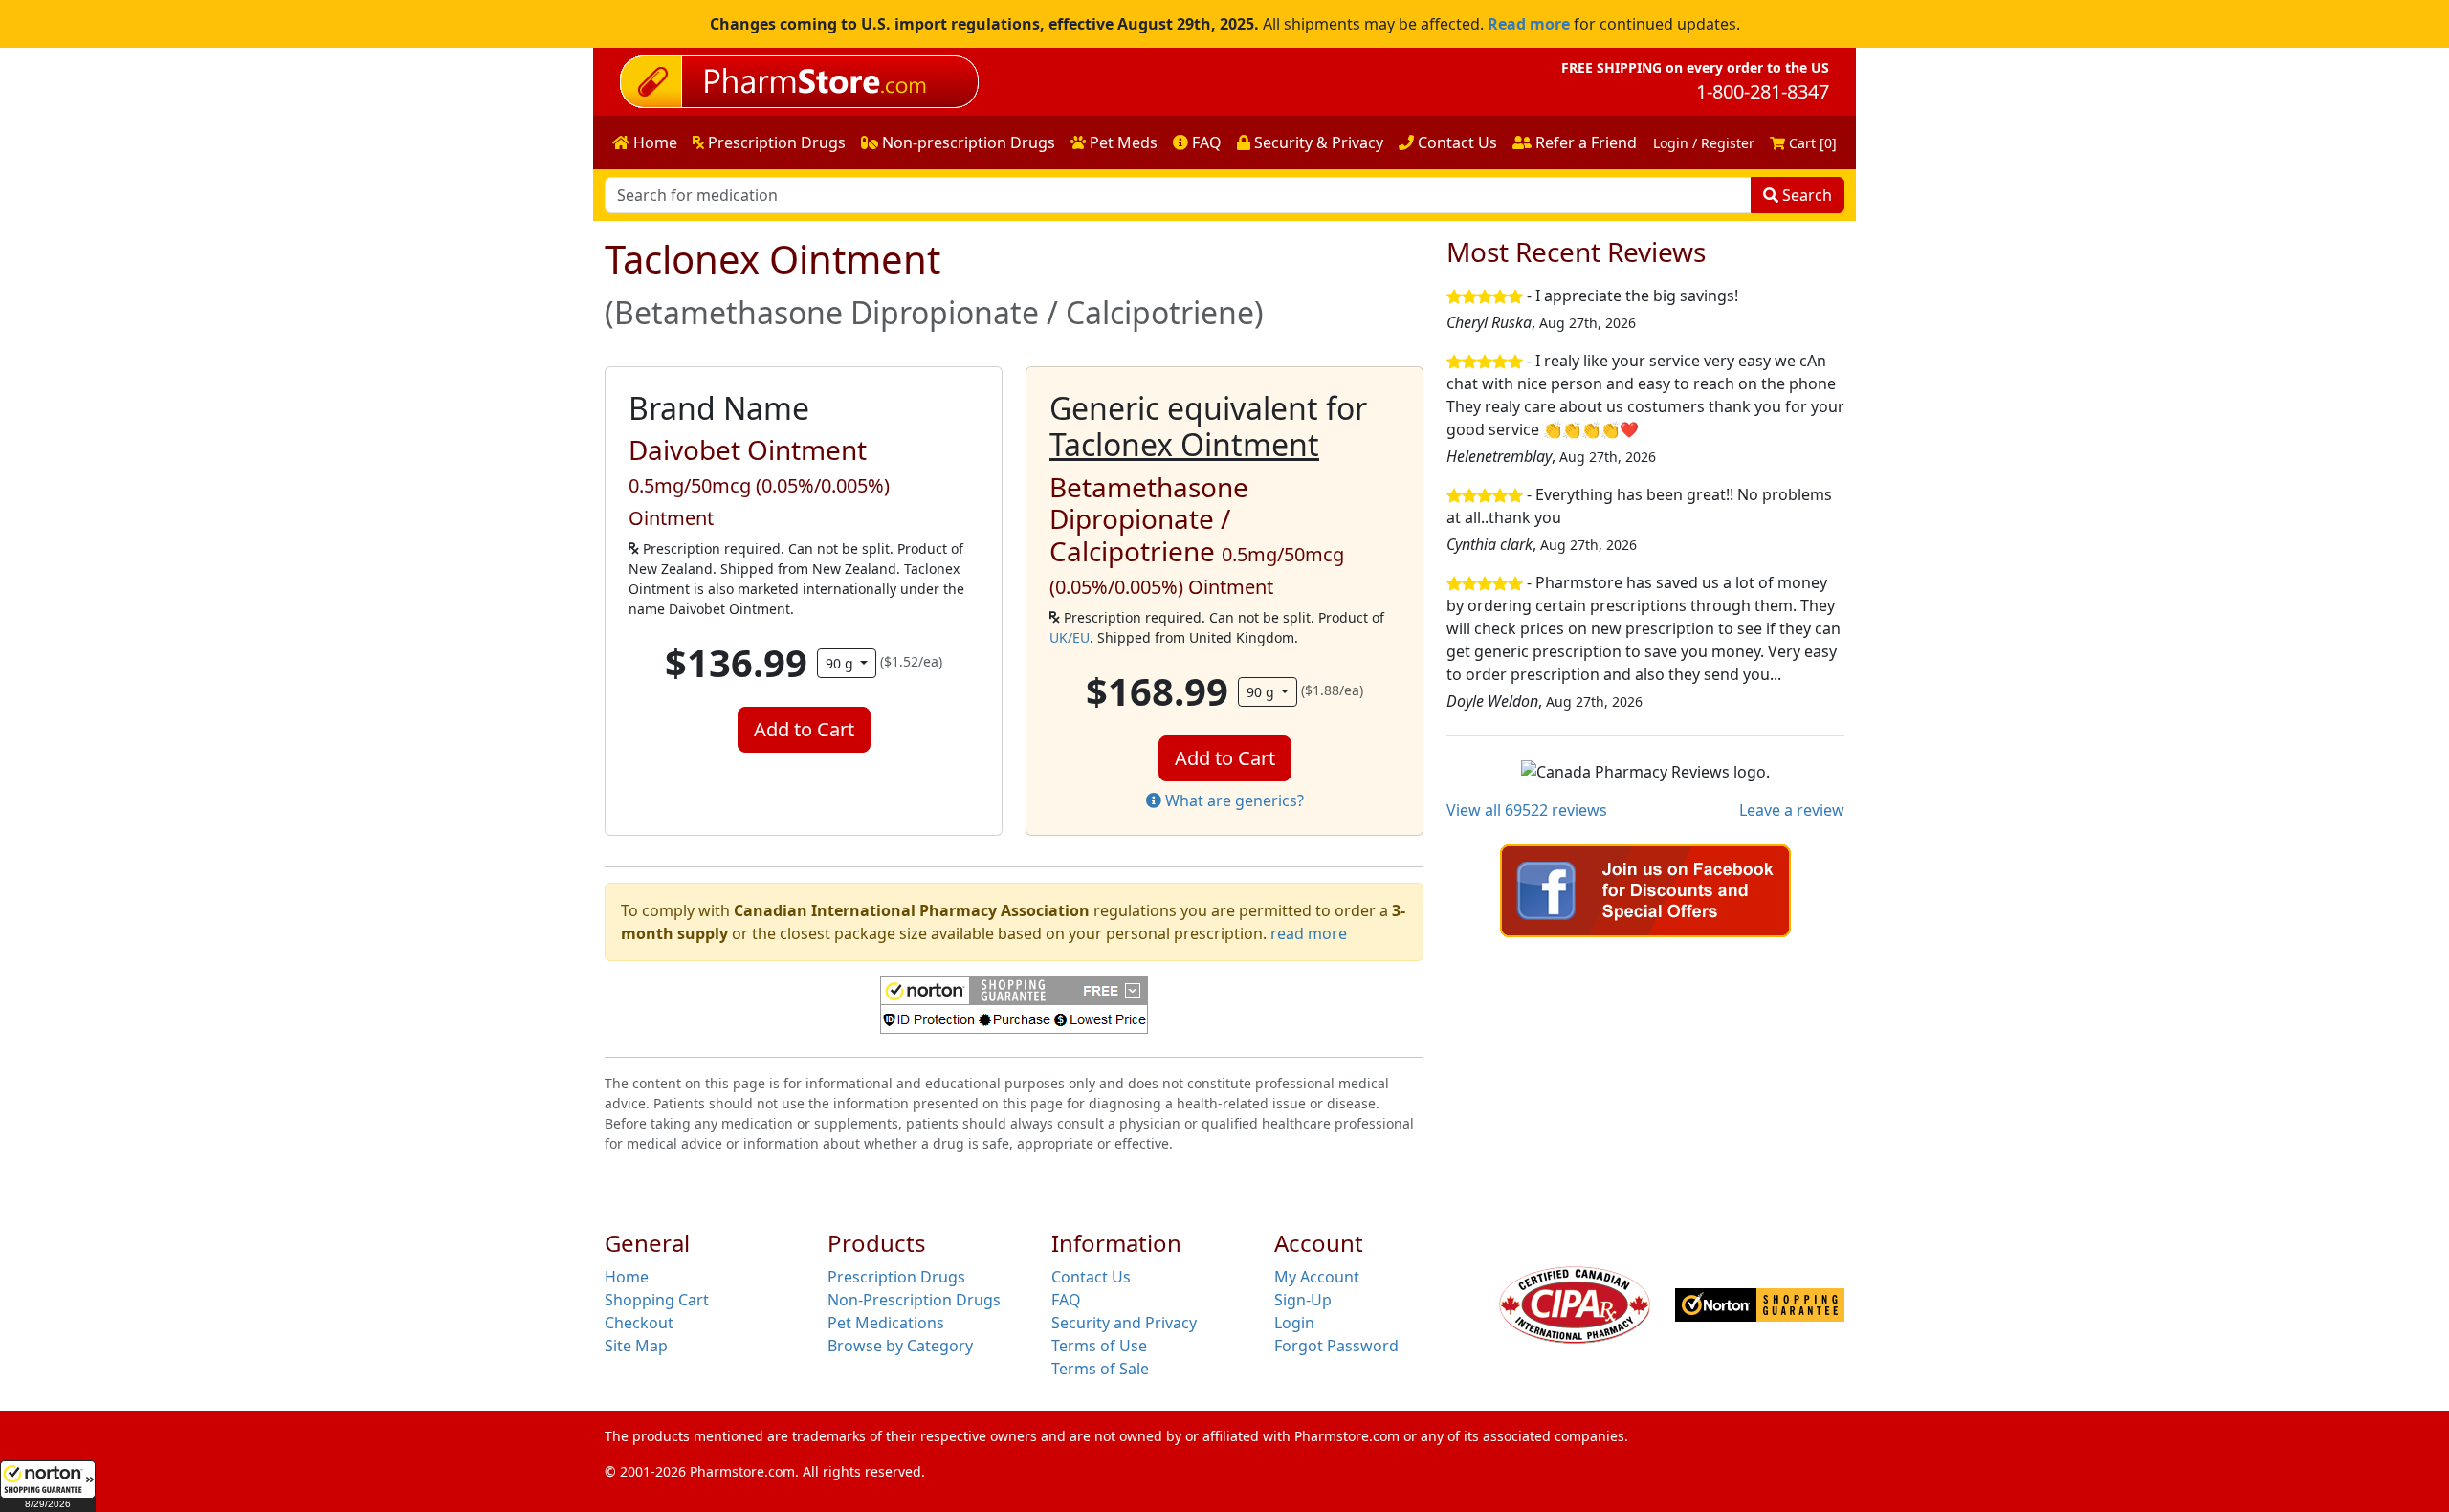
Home (653, 142)
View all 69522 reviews (1527, 810)
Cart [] (1811, 143)
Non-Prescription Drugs (914, 1300)
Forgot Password (1336, 1346)
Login (1294, 1323)
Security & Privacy (1317, 142)
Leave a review (1792, 810)
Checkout (639, 1323)
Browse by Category (900, 1346)
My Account (1317, 1277)
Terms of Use (1099, 1346)
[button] (48, 1486)
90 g (841, 663)
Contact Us (1456, 142)
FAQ (1205, 142)
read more (1309, 933)
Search (1805, 195)
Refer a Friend (1584, 142)
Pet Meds (1122, 142)
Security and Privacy (1124, 1323)
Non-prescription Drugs (967, 142)
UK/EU (1070, 637)
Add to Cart (804, 729)
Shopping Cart (657, 1300)
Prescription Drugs (775, 142)
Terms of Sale (1100, 1369)
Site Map (636, 1346)
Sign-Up (1303, 1300)
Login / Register (1704, 143)
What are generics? (1233, 800)
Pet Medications (886, 1323)
